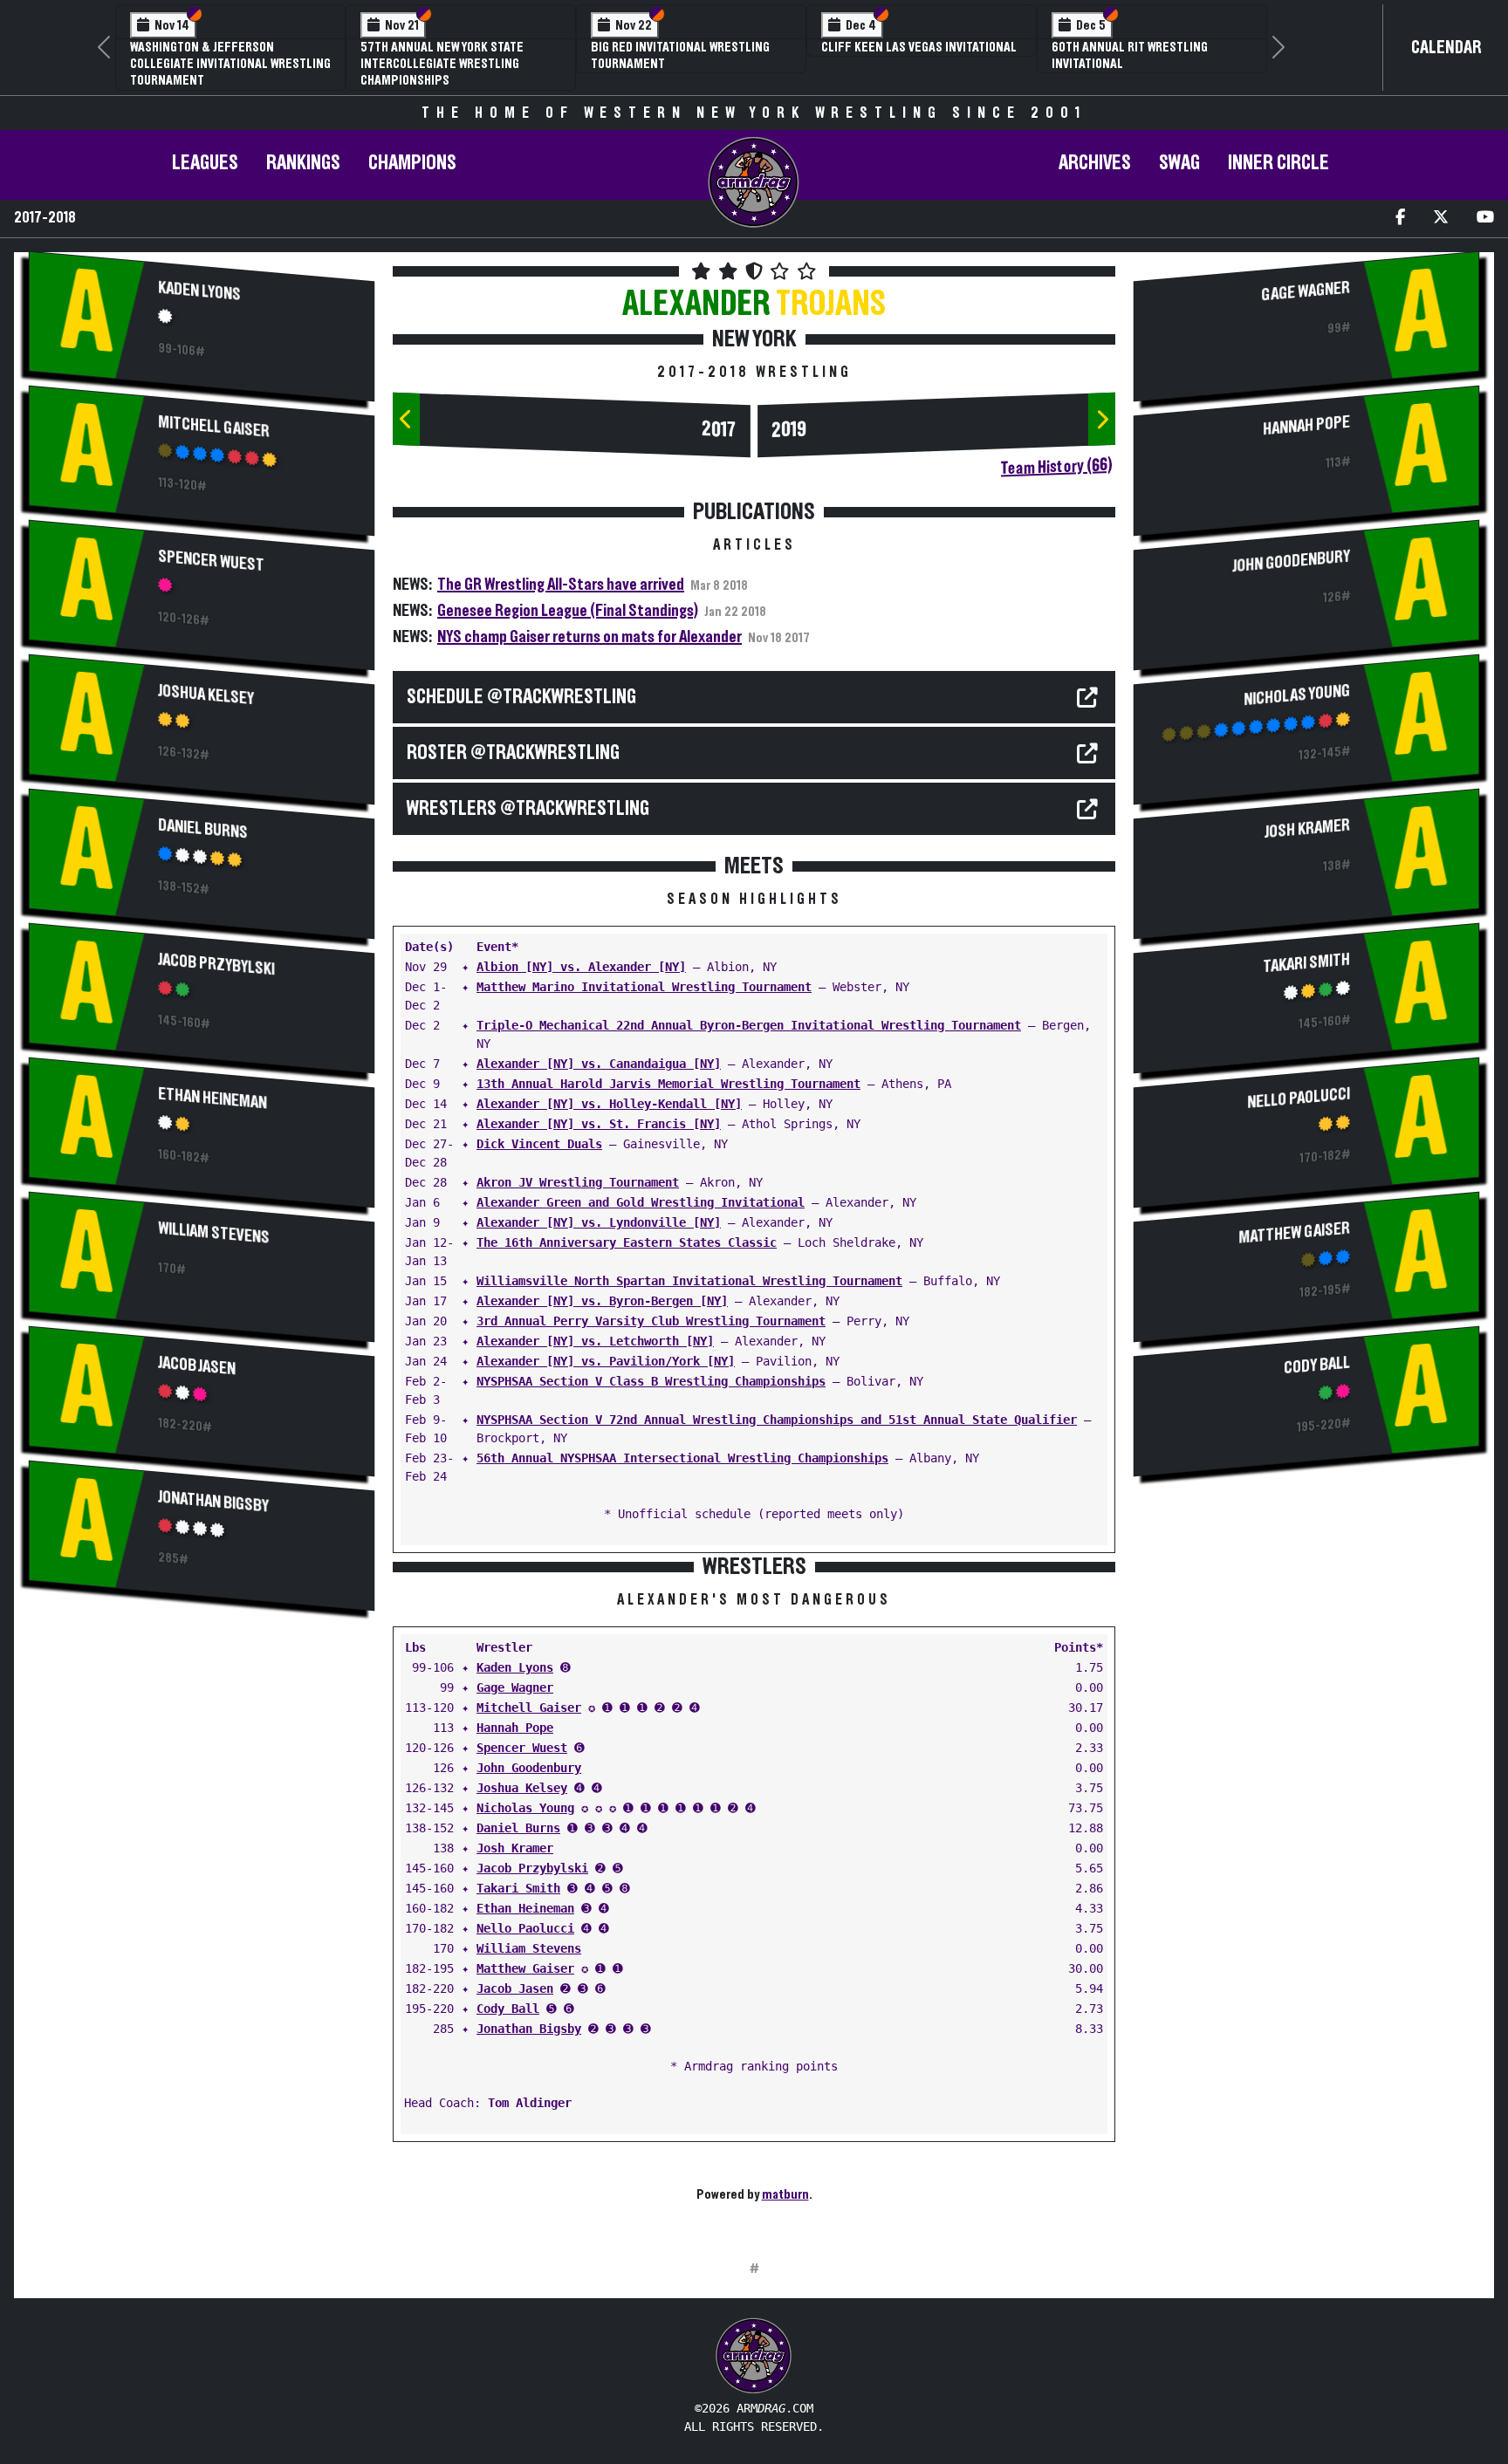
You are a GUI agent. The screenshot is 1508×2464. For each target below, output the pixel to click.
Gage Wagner (515, 1687)
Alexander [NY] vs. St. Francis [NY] (599, 1124)
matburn (785, 2194)
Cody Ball (508, 2009)
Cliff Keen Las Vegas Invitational (919, 47)
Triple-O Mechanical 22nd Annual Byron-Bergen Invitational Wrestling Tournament (749, 1025)
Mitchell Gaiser (214, 426)
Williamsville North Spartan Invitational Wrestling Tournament (689, 1281)
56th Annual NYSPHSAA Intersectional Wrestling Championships (682, 1458)
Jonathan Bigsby (213, 1501)
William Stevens (214, 1232)
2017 (719, 430)
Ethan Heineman (212, 1098)
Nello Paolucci (525, 1928)
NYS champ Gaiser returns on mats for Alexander (589, 637)
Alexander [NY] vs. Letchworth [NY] (595, 1341)
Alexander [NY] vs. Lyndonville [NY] (599, 1222)
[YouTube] (1485, 219)
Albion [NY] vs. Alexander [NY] (581, 967)
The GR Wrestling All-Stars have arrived (561, 585)
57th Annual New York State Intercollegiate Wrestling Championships (442, 64)
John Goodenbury (529, 1768)
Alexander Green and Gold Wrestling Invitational (641, 1202)
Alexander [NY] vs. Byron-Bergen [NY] (602, 1301)
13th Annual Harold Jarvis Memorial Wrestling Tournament (668, 1084)
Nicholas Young (525, 1808)
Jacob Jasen (197, 1365)
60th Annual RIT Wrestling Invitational (1130, 55)
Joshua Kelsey (206, 695)
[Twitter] (1441, 219)
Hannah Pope (515, 1728)
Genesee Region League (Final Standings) (568, 611)
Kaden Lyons (199, 291)
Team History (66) (1056, 467)
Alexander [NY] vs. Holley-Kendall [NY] (609, 1104)
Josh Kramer (515, 1848)
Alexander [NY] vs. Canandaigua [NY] (599, 1064)
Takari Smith (518, 1888)
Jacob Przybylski (216, 964)
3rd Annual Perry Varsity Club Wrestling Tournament (651, 1321)
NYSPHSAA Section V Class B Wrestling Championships (651, 1381)
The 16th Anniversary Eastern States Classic (627, 1242)
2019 (789, 430)
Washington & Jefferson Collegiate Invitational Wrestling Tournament (230, 64)
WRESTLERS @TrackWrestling (528, 809)
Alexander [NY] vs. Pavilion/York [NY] (606, 1361)
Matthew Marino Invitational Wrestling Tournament (644, 987)
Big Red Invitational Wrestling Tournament (680, 55)
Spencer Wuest (211, 561)
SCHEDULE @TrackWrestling (521, 697)
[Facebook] (1400, 219)
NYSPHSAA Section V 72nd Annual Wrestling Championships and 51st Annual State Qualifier (777, 1420)
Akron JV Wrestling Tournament (578, 1182)
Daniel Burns (203, 828)
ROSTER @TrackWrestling (513, 753)
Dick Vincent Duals (539, 1144)
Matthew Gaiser (525, 1968)
